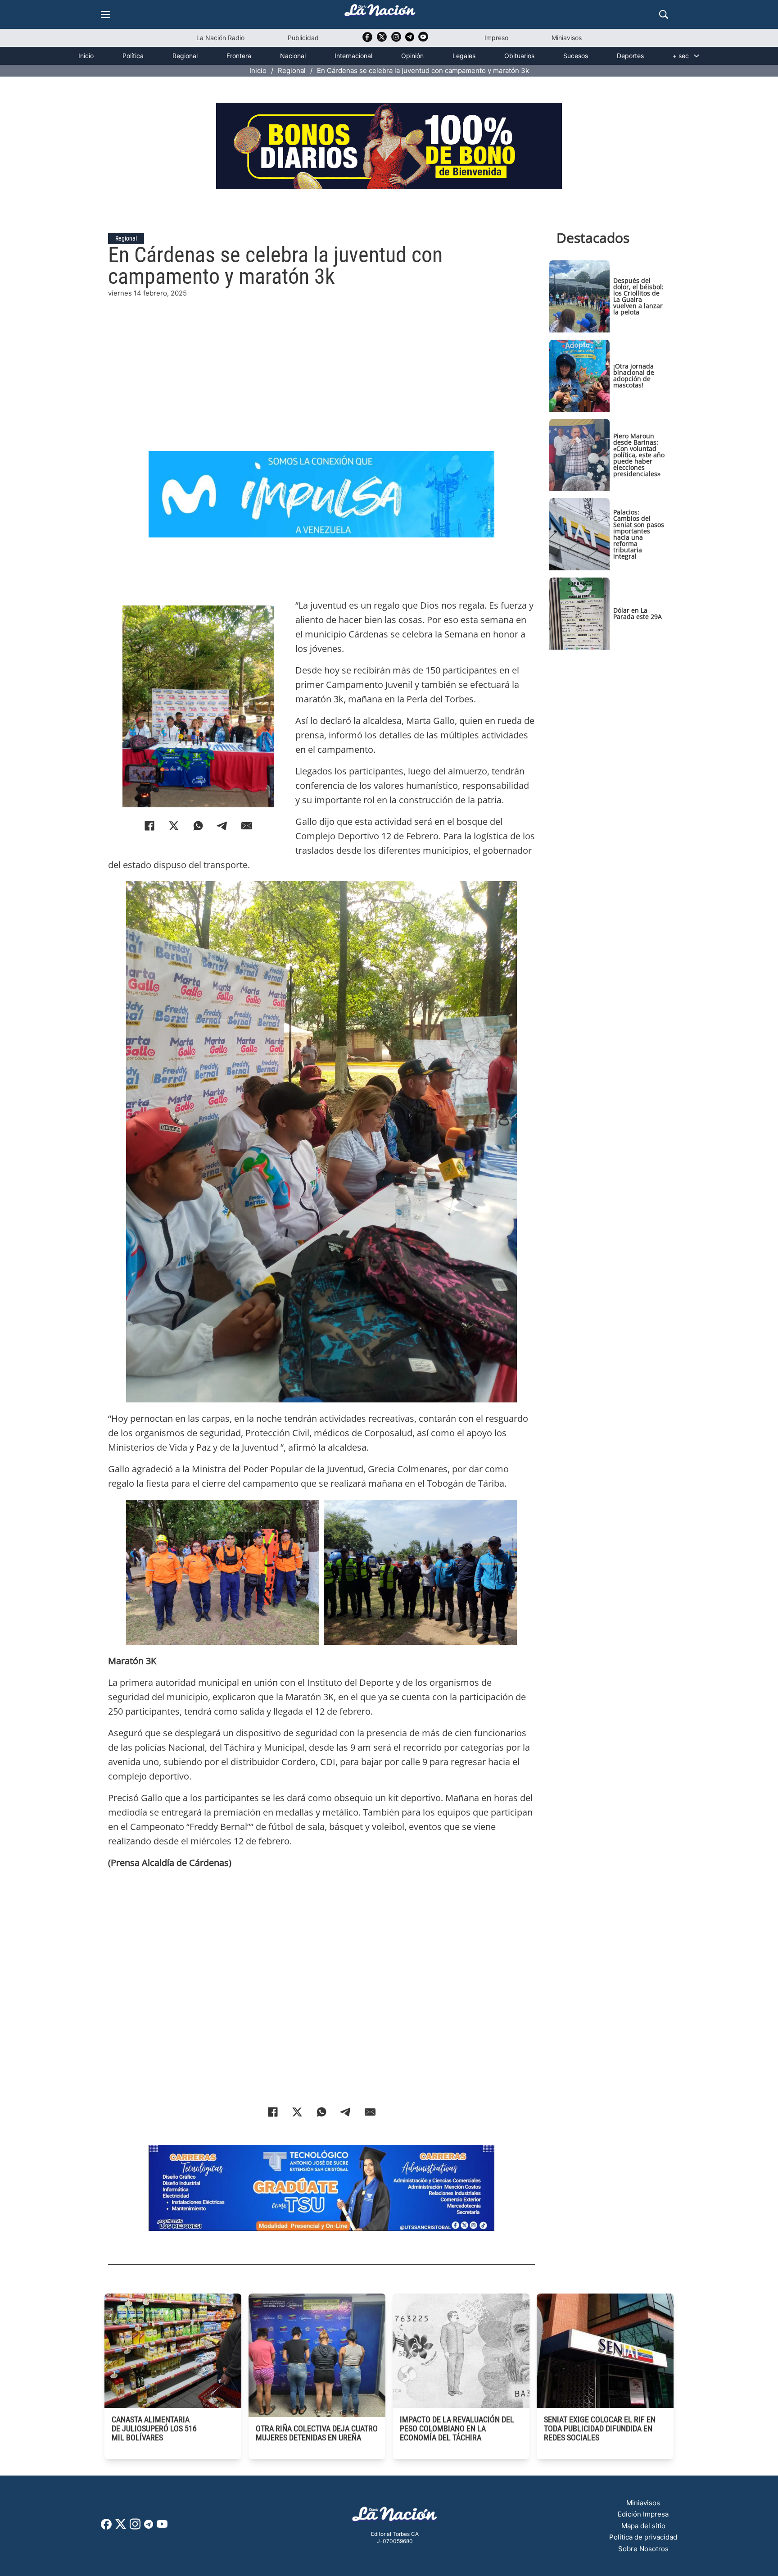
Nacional (293, 56)
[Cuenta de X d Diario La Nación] (121, 2527)
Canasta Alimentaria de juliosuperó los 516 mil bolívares (154, 2428)
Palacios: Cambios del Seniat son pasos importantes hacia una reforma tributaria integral (639, 534)
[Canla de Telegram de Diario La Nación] (149, 2527)
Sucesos (576, 56)
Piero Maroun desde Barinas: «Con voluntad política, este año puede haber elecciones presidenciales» (639, 455)
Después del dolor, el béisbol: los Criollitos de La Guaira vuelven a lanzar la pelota (638, 296)
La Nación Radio (220, 38)
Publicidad (303, 38)
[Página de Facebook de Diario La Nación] (106, 2527)
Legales (464, 56)
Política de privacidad (643, 2537)
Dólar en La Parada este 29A (638, 613)
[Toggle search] (664, 14)
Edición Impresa (643, 2514)
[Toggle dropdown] (697, 56)
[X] (174, 826)
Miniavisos (567, 38)
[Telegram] (222, 826)
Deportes (630, 56)
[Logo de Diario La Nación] (395, 2517)
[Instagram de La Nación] (396, 40)
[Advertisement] (321, 362)
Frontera (239, 56)
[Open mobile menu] (105, 14)
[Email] (247, 826)
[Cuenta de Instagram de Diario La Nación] (135, 2527)
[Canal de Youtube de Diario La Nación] (423, 40)
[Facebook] (149, 826)
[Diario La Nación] (380, 13)
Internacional (353, 56)
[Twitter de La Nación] (382, 40)
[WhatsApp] (198, 826)
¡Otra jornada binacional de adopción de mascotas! (634, 375)
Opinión (412, 56)
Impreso (496, 38)
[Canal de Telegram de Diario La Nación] (410, 39)
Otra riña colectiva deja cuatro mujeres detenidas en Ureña (317, 2433)
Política (133, 56)
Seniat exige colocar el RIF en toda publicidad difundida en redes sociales (600, 2428)
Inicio (86, 56)
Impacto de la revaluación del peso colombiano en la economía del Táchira (457, 2428)
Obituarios (519, 56)
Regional (185, 56)
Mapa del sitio (643, 2526)
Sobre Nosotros (643, 2549)
